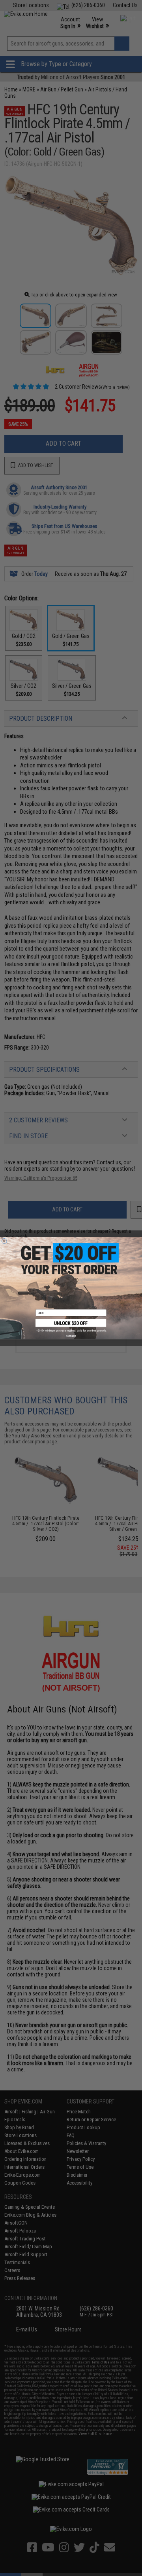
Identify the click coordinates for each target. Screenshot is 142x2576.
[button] (71, 1325)
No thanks (71, 1336)
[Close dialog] (4, 1241)
